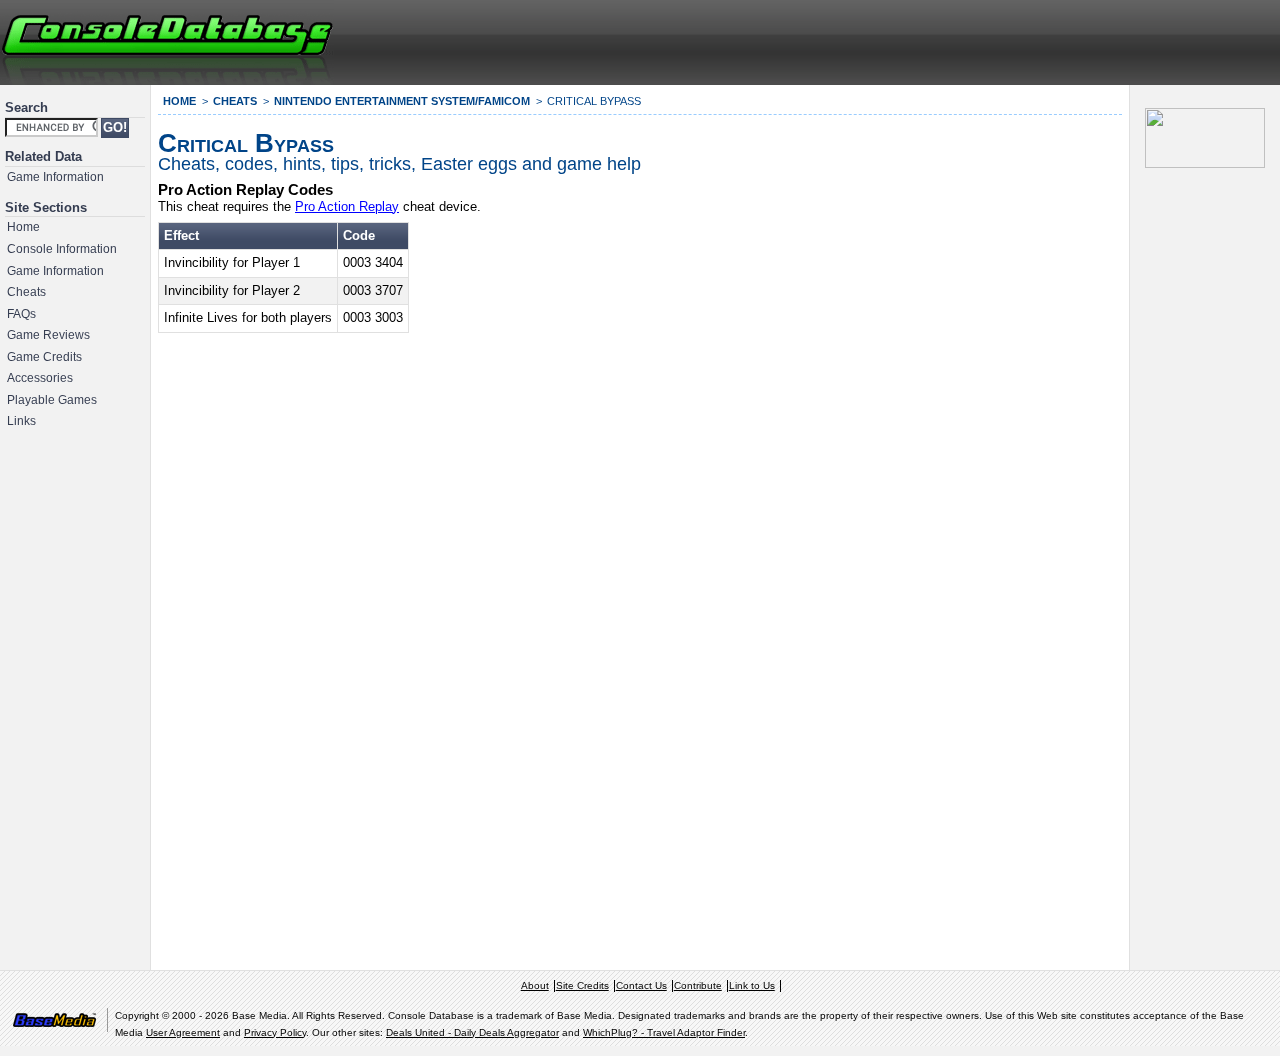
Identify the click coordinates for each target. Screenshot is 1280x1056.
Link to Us (752, 985)
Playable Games (52, 400)
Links (21, 421)
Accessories (40, 378)
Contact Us (641, 985)
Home (23, 227)
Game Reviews (48, 335)
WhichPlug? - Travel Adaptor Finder (664, 1032)
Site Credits (582, 985)
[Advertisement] (1036, 40)
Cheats (26, 292)
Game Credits (44, 357)
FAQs (21, 314)
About (535, 985)
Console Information (62, 249)
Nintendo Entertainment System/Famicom (402, 101)
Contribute (698, 985)
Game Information (55, 177)
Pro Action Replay (347, 206)
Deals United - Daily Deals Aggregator (472, 1032)
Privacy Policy (275, 1032)
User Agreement (183, 1032)
